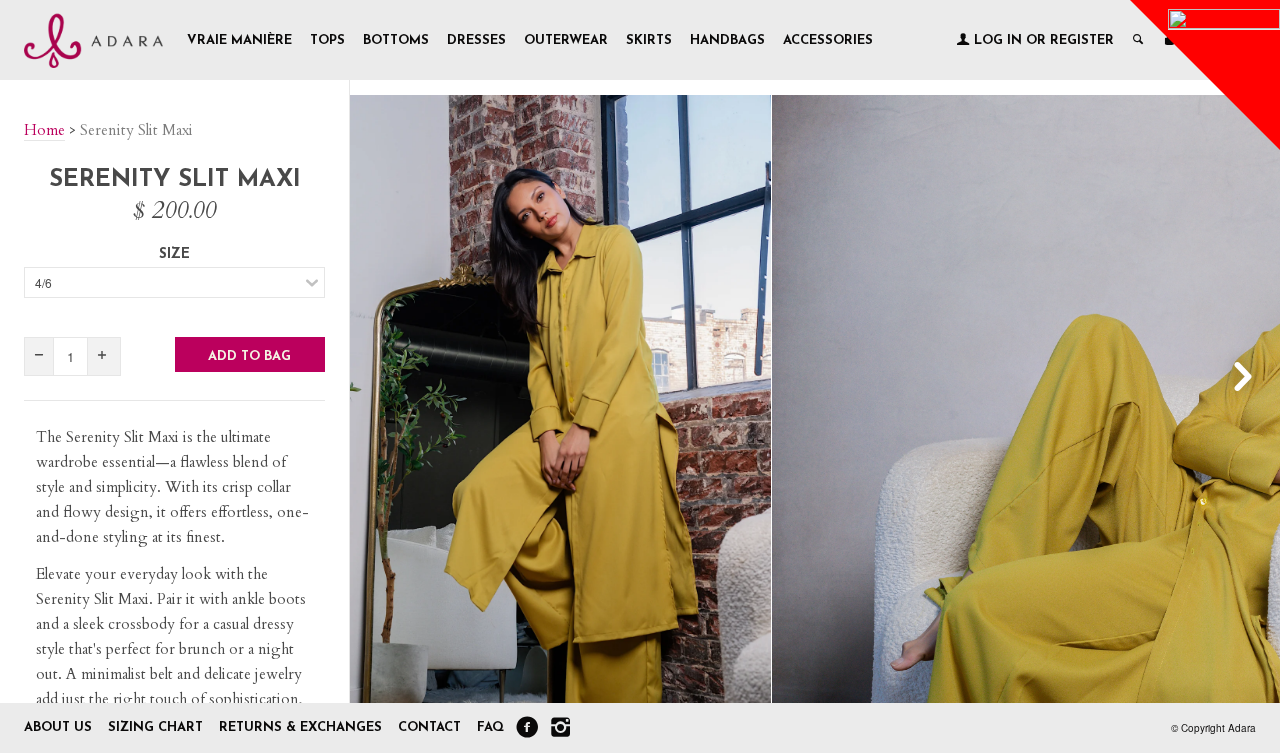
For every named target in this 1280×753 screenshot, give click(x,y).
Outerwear (566, 40)
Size (174, 254)
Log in (998, 40)
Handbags (727, 40)
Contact (431, 727)
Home (44, 130)
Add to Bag (249, 356)
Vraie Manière (239, 40)
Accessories (828, 40)
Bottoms (396, 40)
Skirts (649, 40)
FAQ (490, 727)
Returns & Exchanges (300, 727)
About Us (58, 727)
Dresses (476, 40)
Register (1082, 40)
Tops (327, 40)
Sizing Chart (155, 727)
